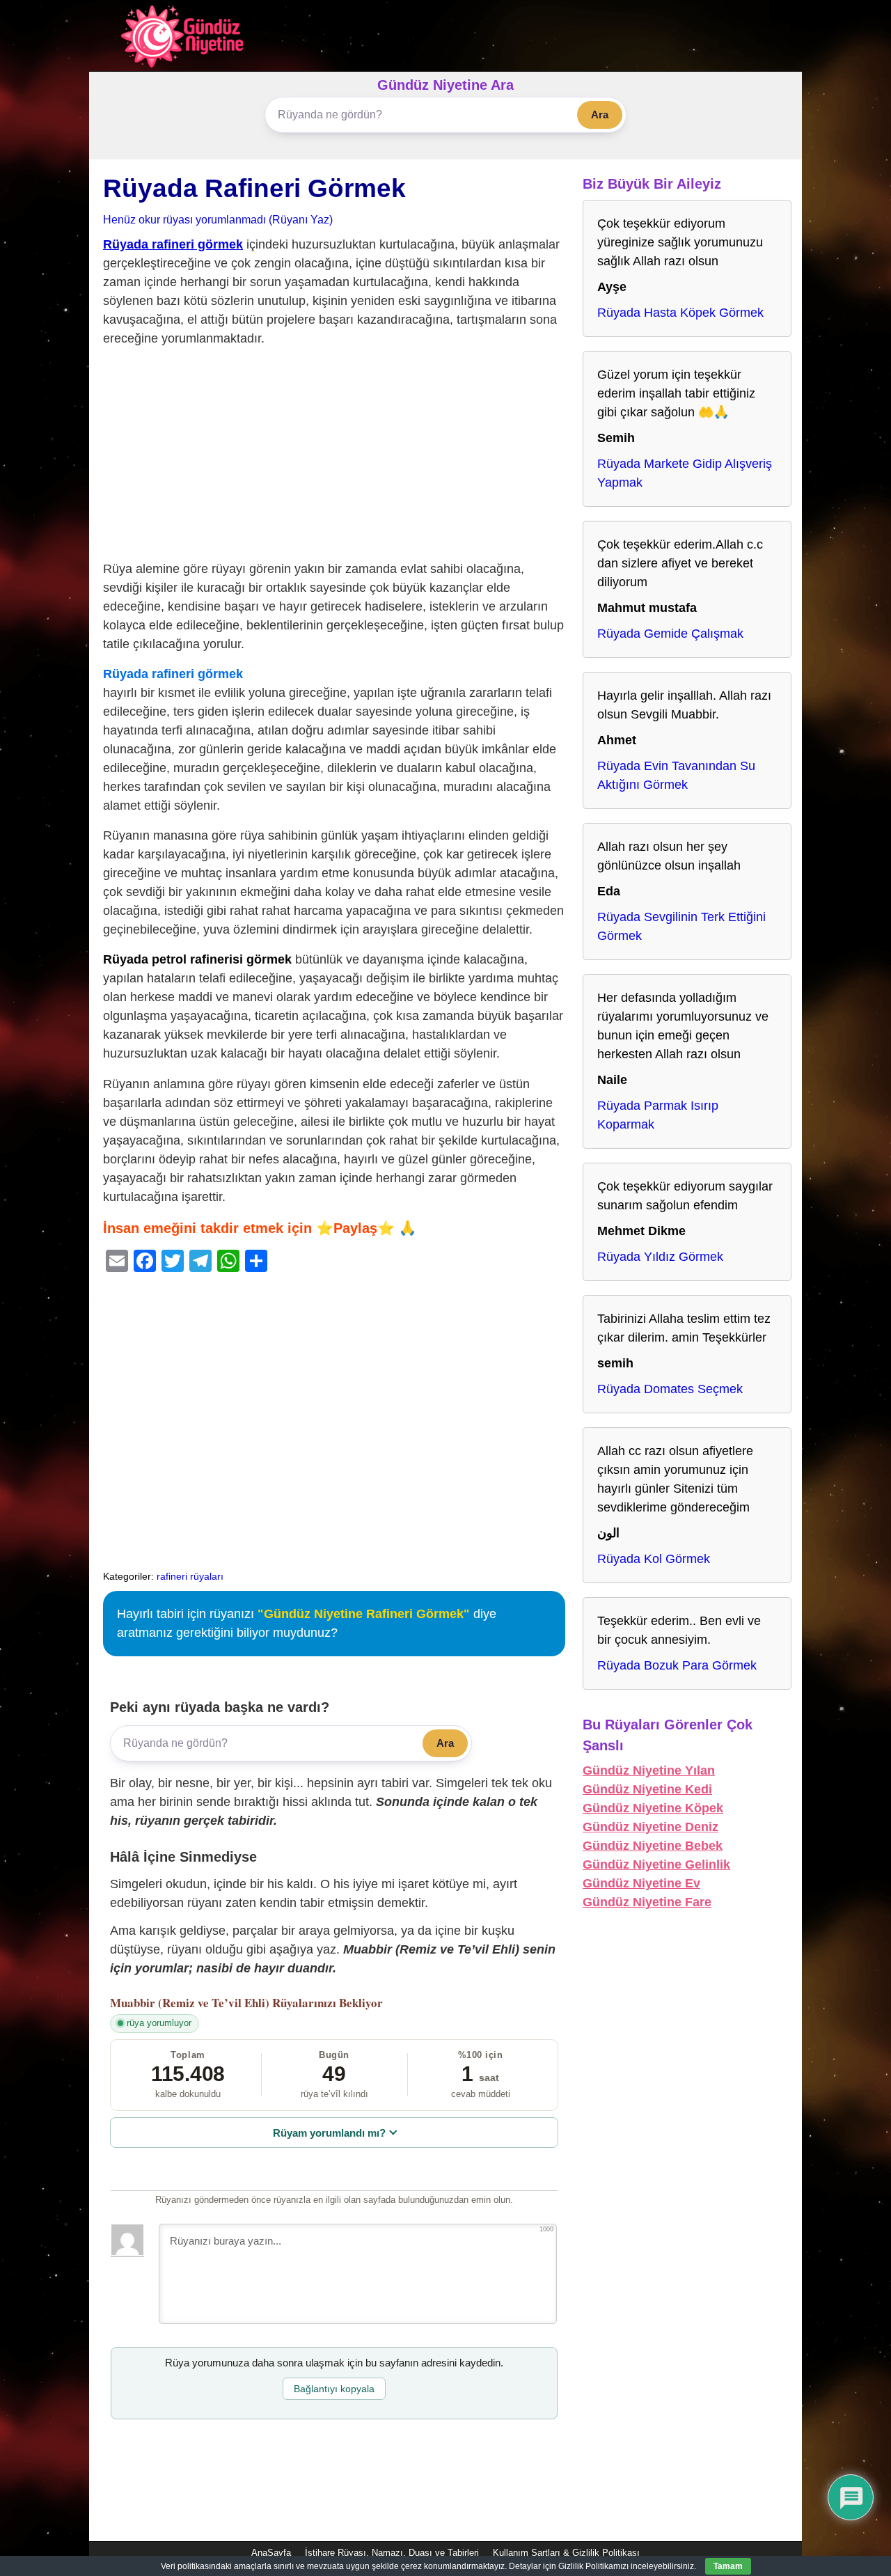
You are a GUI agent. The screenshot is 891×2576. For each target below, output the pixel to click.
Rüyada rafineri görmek (173, 244)
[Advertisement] (334, 457)
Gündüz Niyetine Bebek (653, 1846)
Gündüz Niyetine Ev (641, 1883)
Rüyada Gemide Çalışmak (670, 634)
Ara (600, 115)
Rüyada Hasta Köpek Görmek (680, 313)
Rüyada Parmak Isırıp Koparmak (658, 1115)
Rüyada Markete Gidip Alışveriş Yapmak (685, 473)
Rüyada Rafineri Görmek (254, 188)
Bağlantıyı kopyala (334, 2389)
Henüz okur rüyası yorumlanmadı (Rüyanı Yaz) (218, 219)
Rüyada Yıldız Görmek (660, 1257)
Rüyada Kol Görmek (654, 1559)
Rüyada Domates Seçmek (670, 1389)
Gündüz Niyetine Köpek (653, 1808)
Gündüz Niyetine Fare (647, 1902)
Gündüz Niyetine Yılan (649, 1770)
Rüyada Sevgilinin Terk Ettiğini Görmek (681, 926)
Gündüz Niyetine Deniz (650, 1827)
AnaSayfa (271, 2553)
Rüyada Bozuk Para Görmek (677, 1665)
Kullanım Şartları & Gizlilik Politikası (566, 2553)
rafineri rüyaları (190, 1576)
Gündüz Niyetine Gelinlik (656, 1864)
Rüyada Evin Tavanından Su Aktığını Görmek (676, 775)
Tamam (728, 2566)
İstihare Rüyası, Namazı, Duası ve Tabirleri (392, 2553)
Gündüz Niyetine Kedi (647, 1789)
